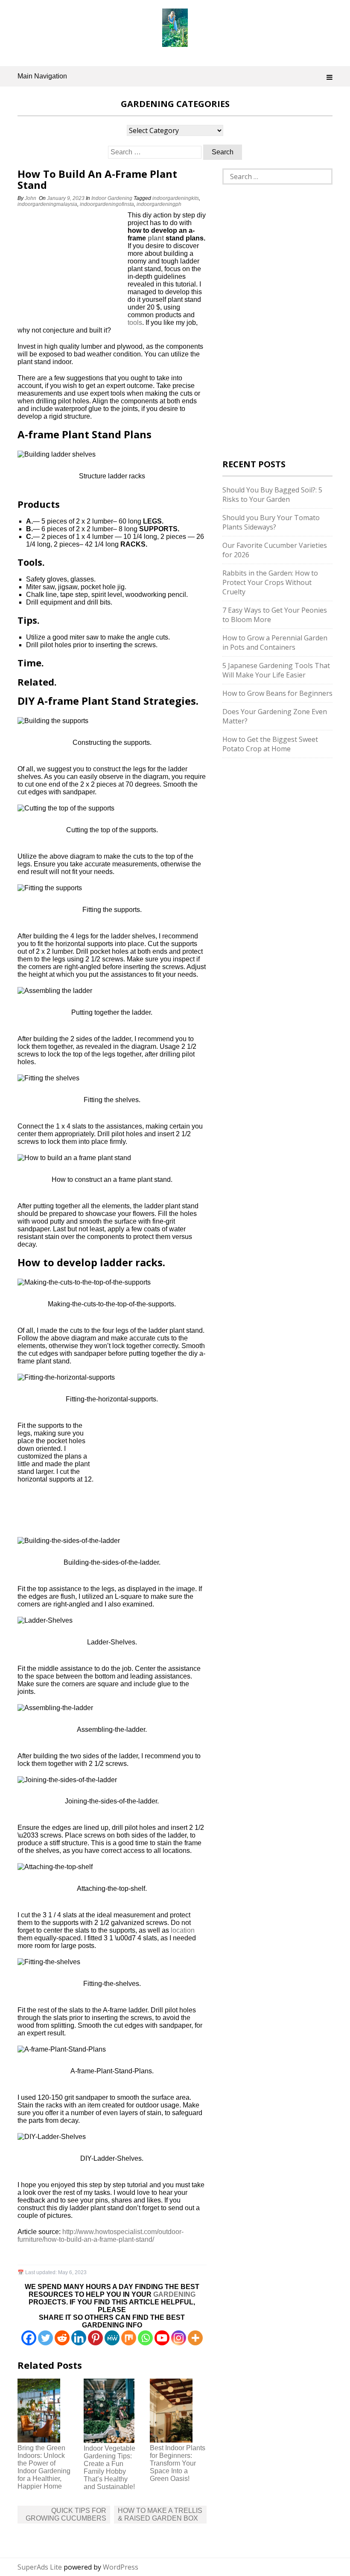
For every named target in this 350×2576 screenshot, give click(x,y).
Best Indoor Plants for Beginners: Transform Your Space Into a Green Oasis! (178, 2463)
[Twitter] (45, 2338)
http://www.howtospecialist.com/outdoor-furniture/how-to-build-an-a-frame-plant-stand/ (101, 2236)
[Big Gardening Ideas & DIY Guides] (175, 42)
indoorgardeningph (159, 204)
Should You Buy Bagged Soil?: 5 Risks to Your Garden (272, 495)
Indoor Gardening (112, 198)
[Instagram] (179, 2338)
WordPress (121, 2567)
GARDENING (174, 2294)
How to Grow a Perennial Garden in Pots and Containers (275, 643)
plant (156, 238)
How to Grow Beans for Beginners (277, 693)
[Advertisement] (71, 268)
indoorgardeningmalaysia (47, 204)
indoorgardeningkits (176, 198)
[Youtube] (162, 2338)
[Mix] (129, 2338)
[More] (195, 2338)
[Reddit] (62, 2338)
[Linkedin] (79, 2338)
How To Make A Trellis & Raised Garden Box (160, 2514)
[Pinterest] (95, 2338)
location (183, 1930)
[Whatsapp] (145, 2338)
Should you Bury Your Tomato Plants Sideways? (271, 522)
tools (135, 323)
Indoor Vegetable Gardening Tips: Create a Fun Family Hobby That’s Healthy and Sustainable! (109, 2467)
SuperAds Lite (40, 2567)
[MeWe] (112, 2338)
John (31, 198)
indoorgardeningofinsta (107, 204)
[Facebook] (29, 2338)
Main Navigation (42, 76)
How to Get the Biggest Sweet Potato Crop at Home (270, 744)
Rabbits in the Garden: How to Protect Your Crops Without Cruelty (270, 582)
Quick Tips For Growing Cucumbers (66, 2514)
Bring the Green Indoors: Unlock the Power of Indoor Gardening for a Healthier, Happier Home (44, 2467)
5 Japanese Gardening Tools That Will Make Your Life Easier (276, 670)
